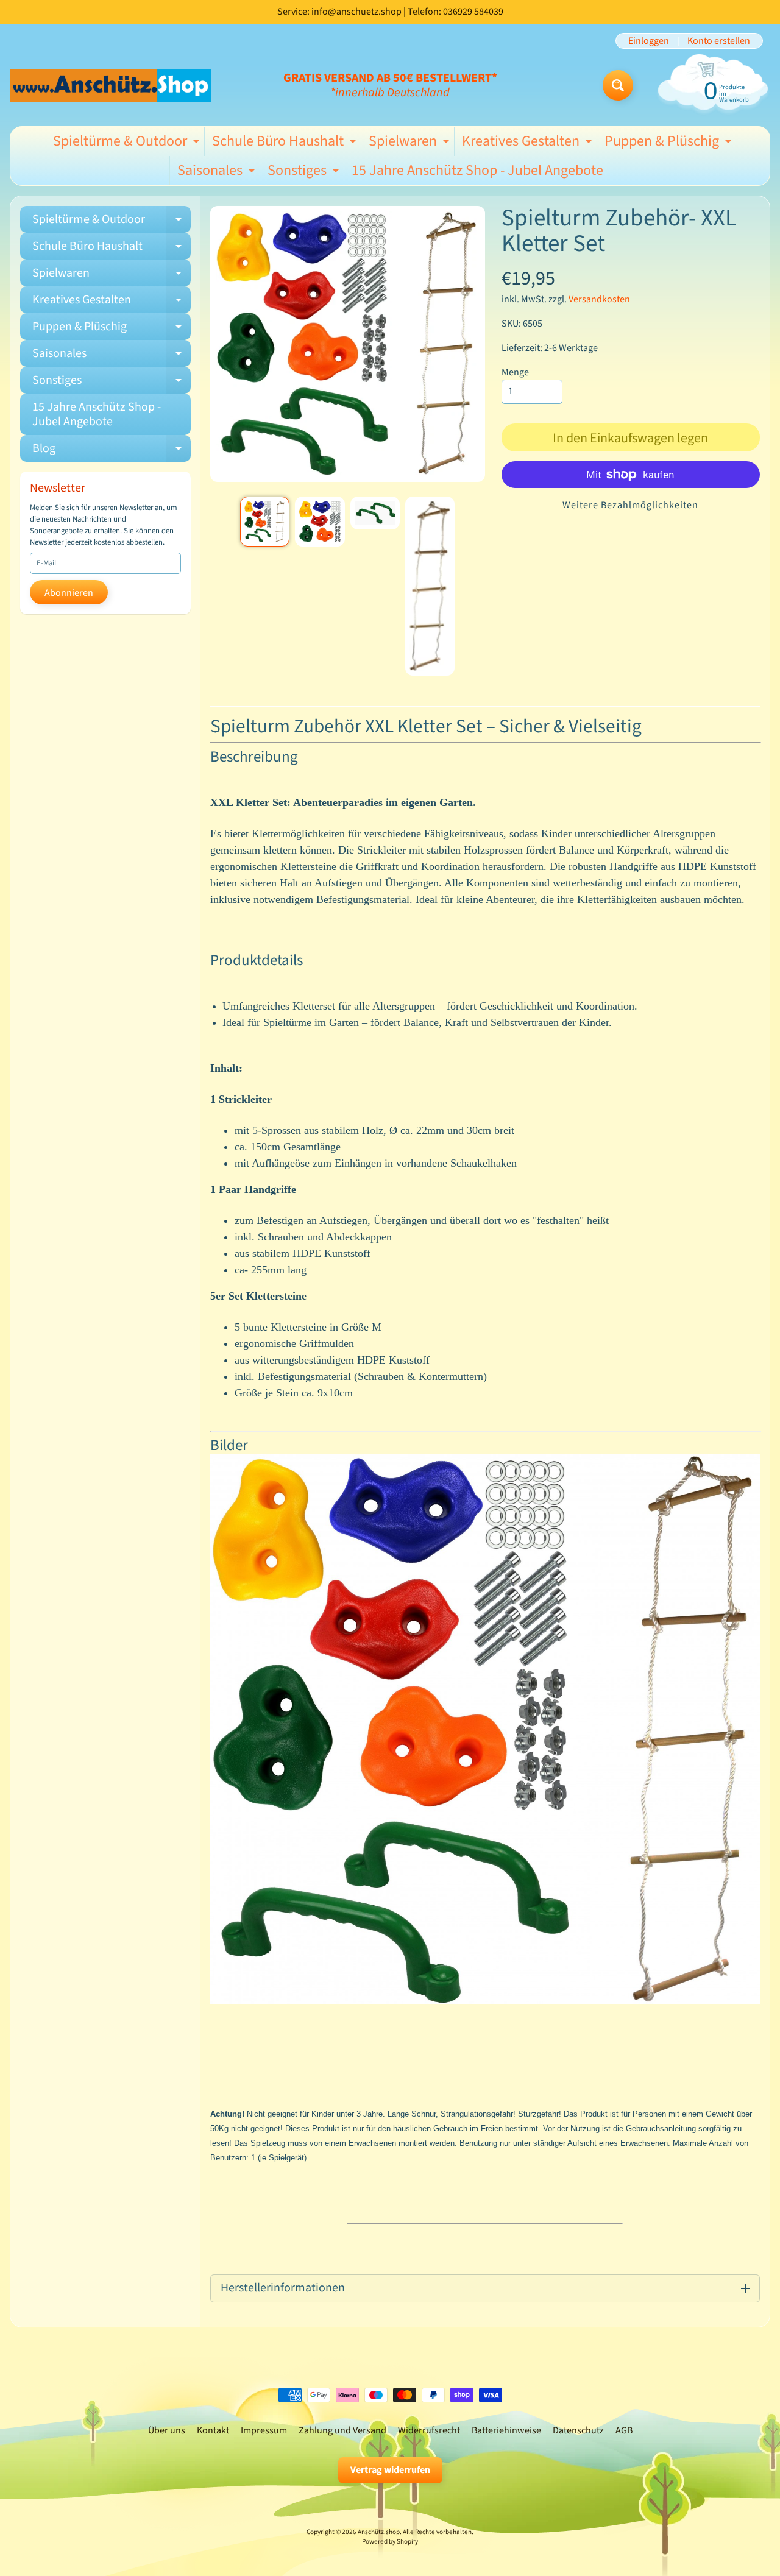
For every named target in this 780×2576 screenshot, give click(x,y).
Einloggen (649, 41)
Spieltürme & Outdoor (128, 143)
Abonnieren (69, 593)
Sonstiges (305, 172)
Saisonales (218, 172)
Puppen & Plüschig (669, 143)
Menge (515, 372)
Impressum (264, 2430)
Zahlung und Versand (342, 2430)
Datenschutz (578, 2430)
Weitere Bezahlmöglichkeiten (630, 505)
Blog (112, 451)
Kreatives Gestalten (528, 143)
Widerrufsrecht (429, 2430)
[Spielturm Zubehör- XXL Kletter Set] (265, 521)
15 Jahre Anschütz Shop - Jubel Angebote (477, 170)
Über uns (167, 2430)
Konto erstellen (719, 41)
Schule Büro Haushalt (285, 143)
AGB (624, 2430)
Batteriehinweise (506, 2430)
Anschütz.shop (379, 2532)
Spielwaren (410, 143)
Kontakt (213, 2430)
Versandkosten (599, 299)
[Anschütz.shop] (110, 85)
